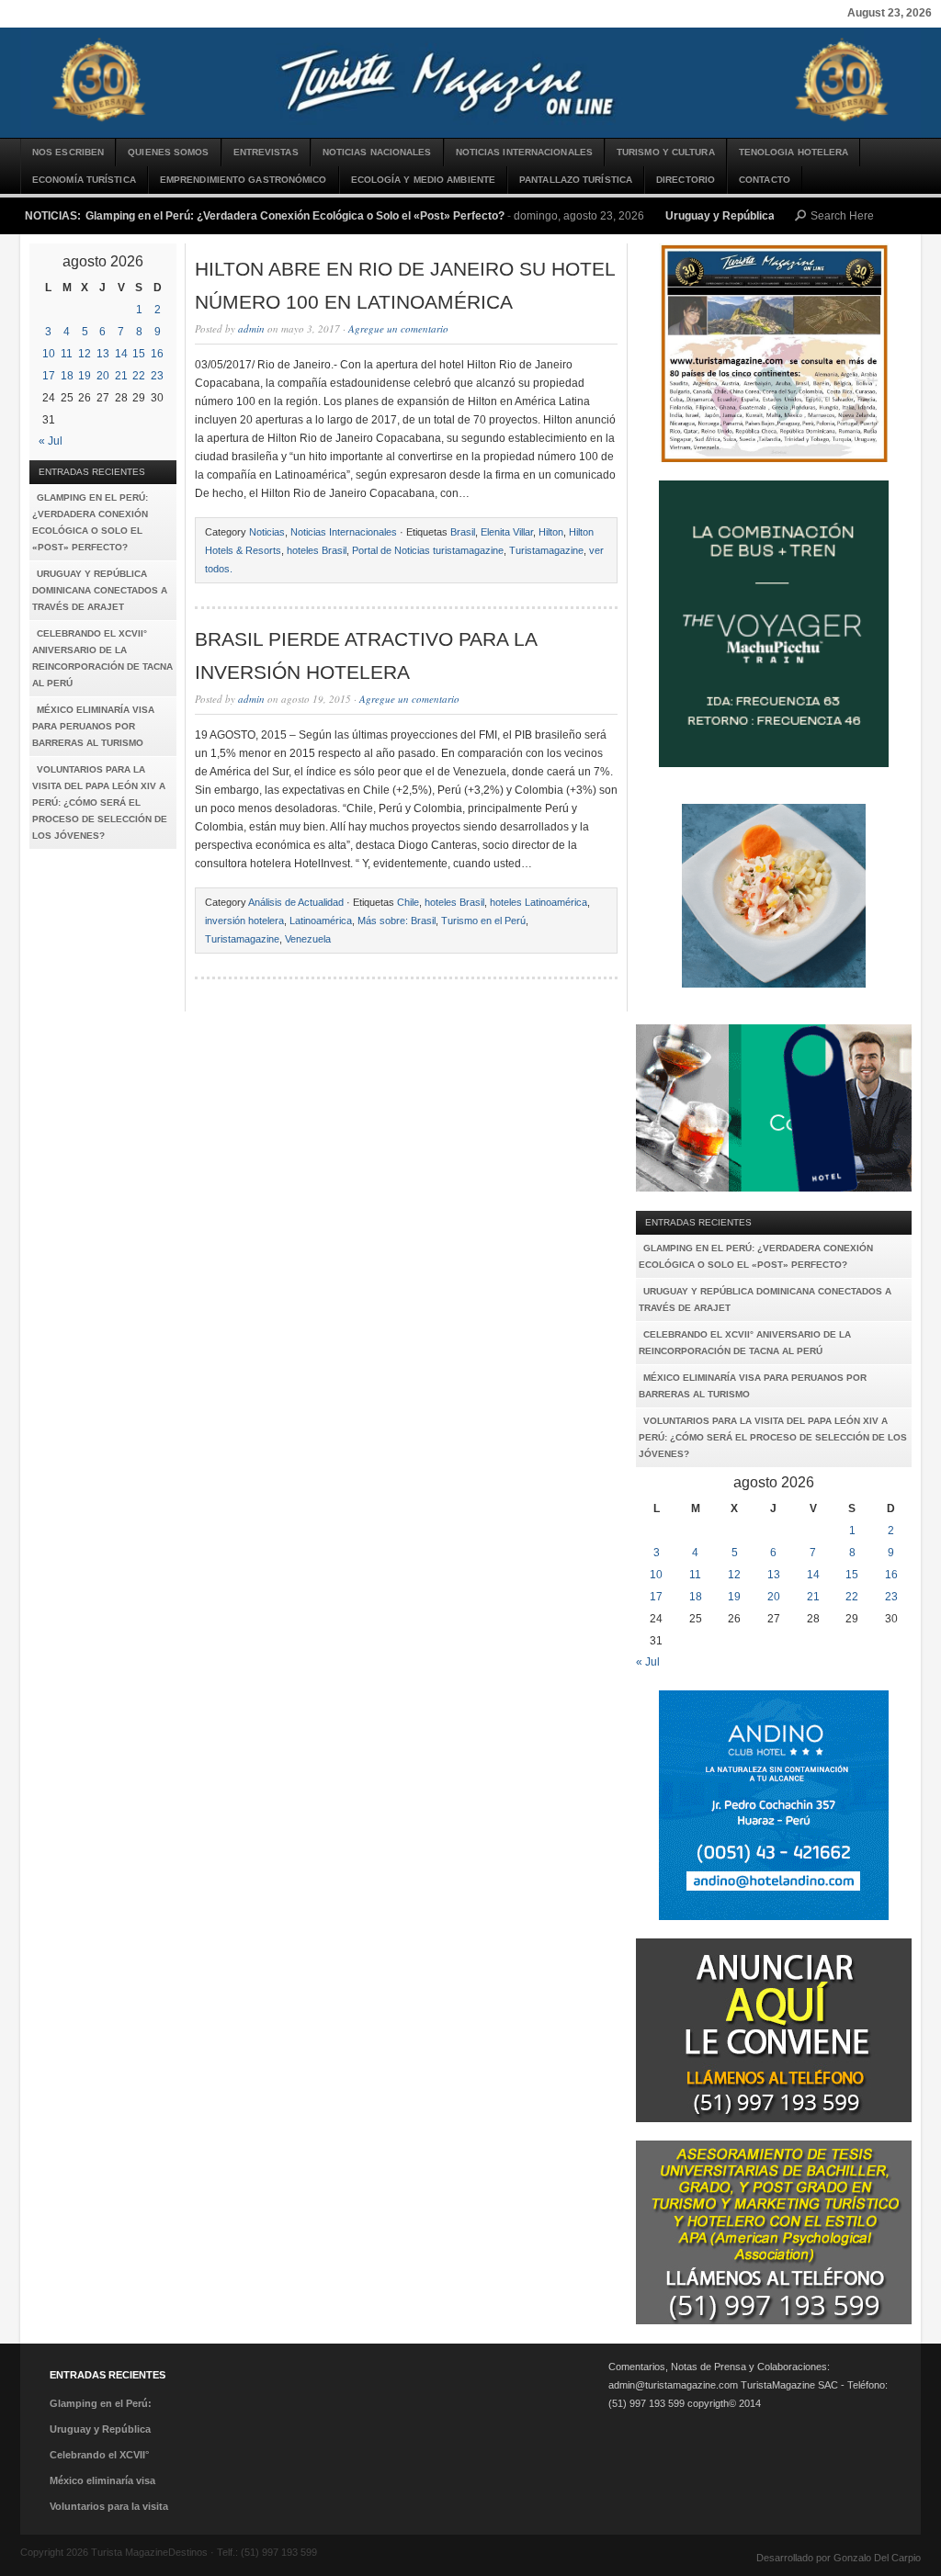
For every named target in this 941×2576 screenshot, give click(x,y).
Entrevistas (266, 152)
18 (67, 376)
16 (157, 354)
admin (251, 328)
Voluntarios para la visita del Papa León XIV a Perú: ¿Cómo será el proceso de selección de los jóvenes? (100, 802)
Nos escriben (68, 152)
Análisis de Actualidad (296, 902)
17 (49, 376)
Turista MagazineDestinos (470, 83)
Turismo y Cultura (666, 152)
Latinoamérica (321, 921)
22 (139, 376)
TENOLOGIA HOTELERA (794, 152)
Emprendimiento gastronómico (244, 180)
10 (49, 354)
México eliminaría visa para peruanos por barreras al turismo (93, 726)
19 (85, 376)
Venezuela (308, 939)
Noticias (267, 532)
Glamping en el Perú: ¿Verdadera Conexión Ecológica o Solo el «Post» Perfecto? (295, 216)
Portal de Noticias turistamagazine (428, 550)
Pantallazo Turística (576, 180)
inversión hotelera (244, 921)
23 (157, 376)
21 (121, 376)
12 (85, 354)
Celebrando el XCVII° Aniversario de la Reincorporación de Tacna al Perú (102, 658)
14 (121, 354)
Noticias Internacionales (524, 152)
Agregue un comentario (398, 328)
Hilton (551, 532)
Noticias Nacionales (377, 152)
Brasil (463, 532)
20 (103, 376)
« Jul (51, 441)
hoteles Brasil (317, 550)
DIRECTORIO (686, 180)
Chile (408, 902)
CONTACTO (765, 180)
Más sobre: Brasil (397, 921)
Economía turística (84, 180)
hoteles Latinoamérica (539, 902)
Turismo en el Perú (483, 921)
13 (103, 354)
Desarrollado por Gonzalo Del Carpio (839, 2558)
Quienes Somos (168, 152)
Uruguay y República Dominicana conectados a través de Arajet (100, 590)
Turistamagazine (546, 550)
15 (139, 354)
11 (67, 354)
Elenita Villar (507, 532)
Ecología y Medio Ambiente (424, 180)
